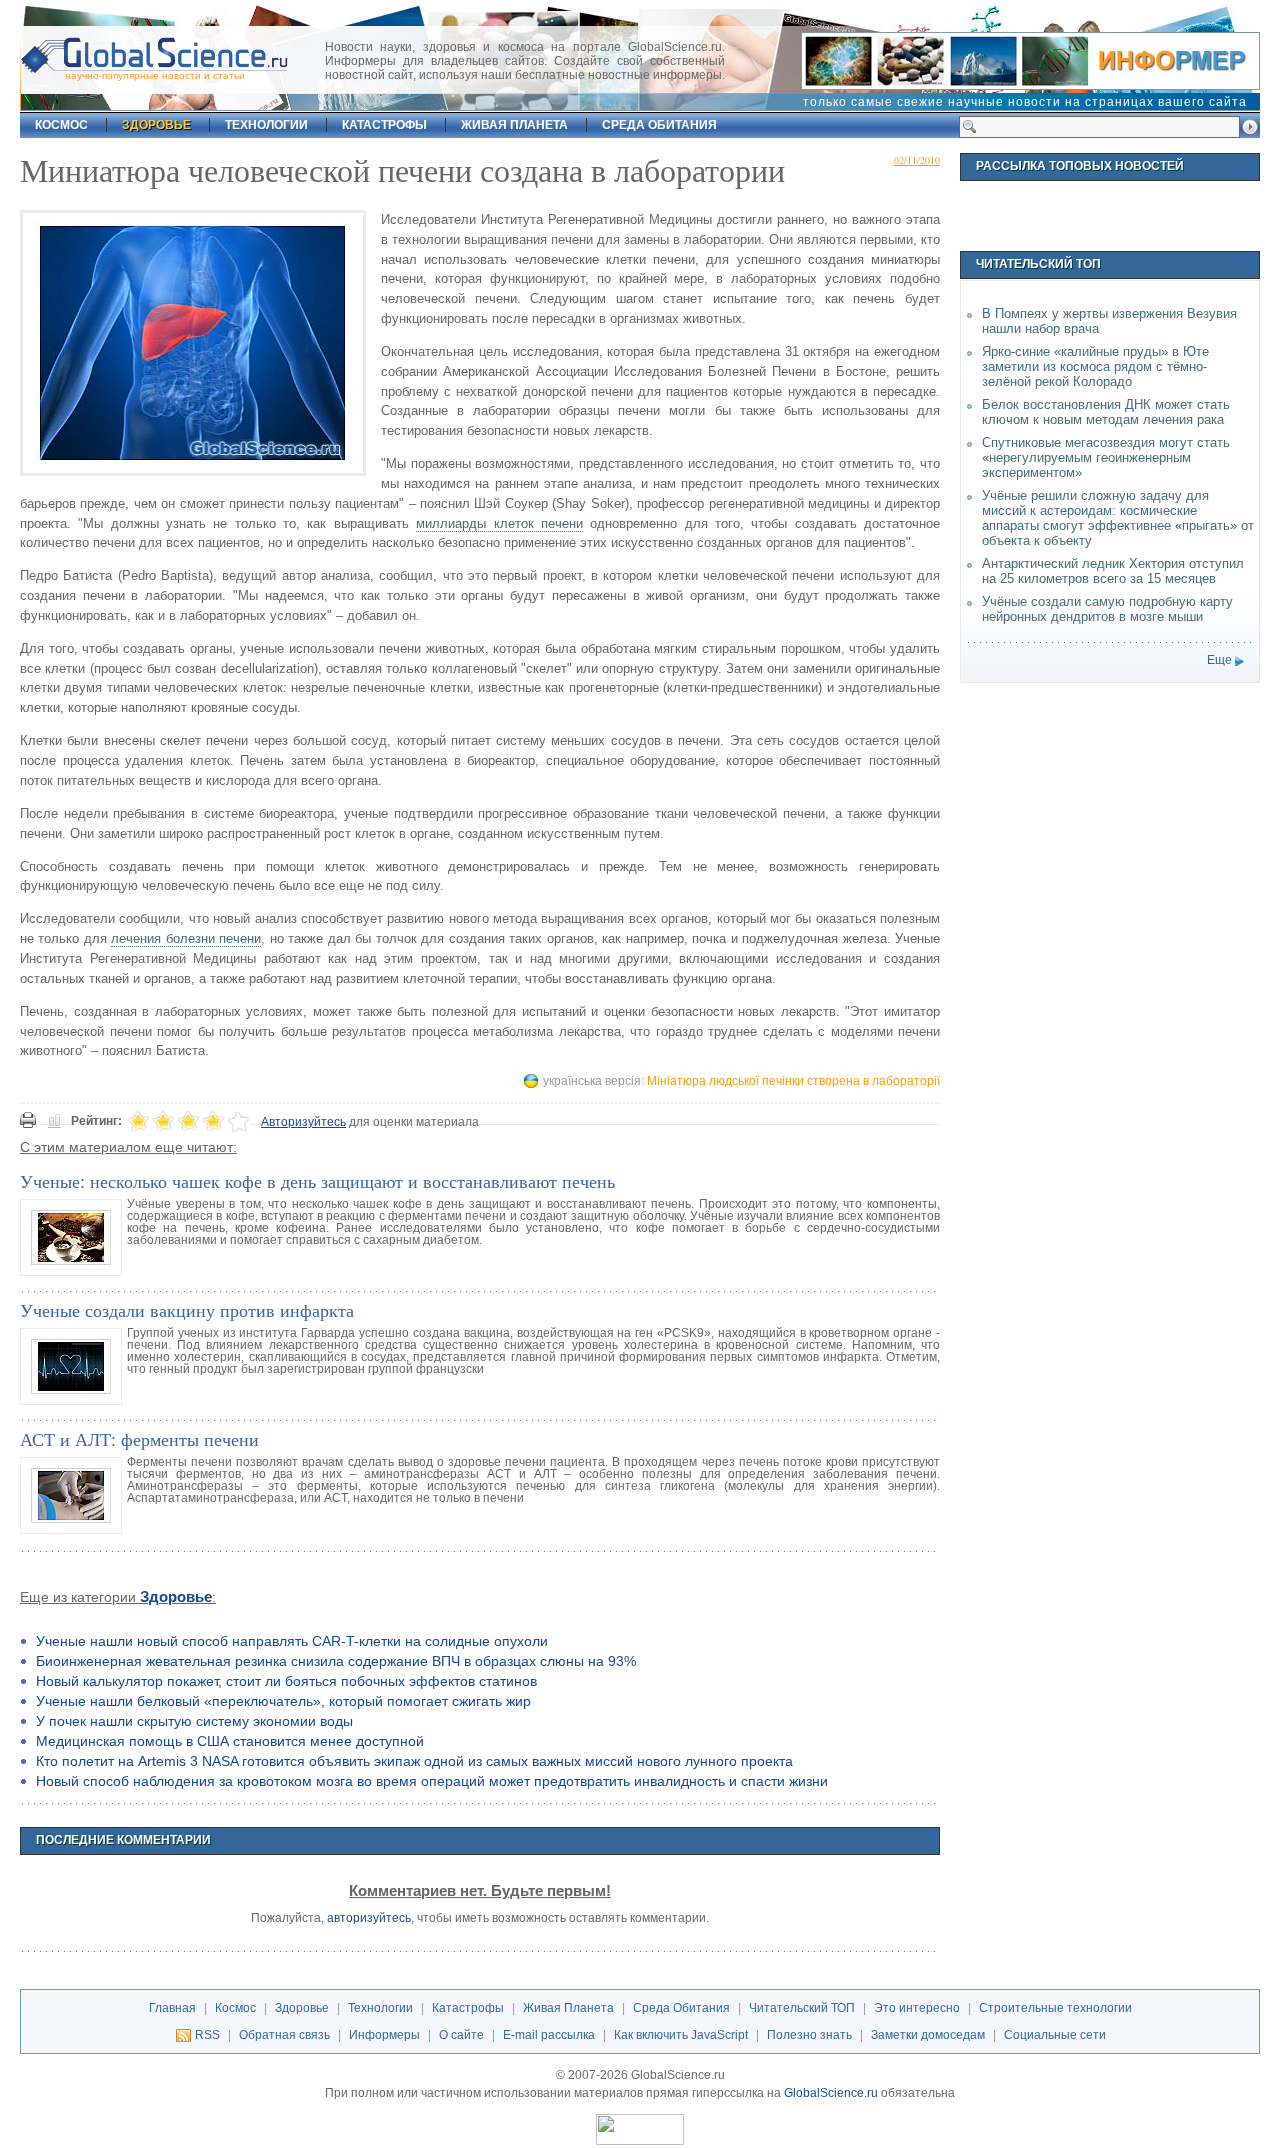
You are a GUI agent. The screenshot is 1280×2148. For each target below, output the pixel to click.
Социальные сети (1055, 2035)
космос (61, 125)
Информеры (384, 2035)
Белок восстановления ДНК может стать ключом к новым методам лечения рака (1106, 412)
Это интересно (917, 2008)
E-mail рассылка (549, 2035)
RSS (207, 2035)
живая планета (514, 125)
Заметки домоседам (928, 2035)
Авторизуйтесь (303, 1122)
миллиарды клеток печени (499, 523)
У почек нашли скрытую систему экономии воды (194, 1721)
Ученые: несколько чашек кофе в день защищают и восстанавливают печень (317, 1181)
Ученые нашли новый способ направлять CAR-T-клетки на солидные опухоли (292, 1641)
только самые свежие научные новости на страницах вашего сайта (1025, 102)
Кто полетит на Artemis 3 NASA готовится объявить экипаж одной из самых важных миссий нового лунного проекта (414, 1761)
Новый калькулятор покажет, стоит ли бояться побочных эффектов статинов (286, 1681)
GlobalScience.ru (831, 2093)
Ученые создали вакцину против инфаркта (187, 1310)
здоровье (156, 125)
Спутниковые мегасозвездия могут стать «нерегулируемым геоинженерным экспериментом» (1106, 457)
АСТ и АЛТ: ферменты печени (139, 1439)
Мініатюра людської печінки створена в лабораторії (793, 1081)
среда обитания (659, 125)
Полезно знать (809, 2035)
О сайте (461, 2035)
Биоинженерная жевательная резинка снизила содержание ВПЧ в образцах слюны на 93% (336, 1661)
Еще (1219, 660)
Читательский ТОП (802, 2008)
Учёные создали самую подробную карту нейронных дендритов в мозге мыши (1107, 609)
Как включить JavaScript (681, 2035)
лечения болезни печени (186, 938)
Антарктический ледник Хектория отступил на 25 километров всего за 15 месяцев (1113, 571)
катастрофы (384, 125)
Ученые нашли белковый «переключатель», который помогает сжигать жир (283, 1701)
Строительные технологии (1055, 2008)
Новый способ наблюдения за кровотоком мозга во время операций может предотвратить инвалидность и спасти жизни (432, 1781)
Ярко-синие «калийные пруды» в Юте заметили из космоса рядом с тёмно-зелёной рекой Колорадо (1095, 366)
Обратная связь (284, 2035)
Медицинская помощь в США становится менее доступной (230, 1741)
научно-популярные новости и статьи (155, 75)
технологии (266, 125)
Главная (172, 2008)
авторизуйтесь (369, 1918)
